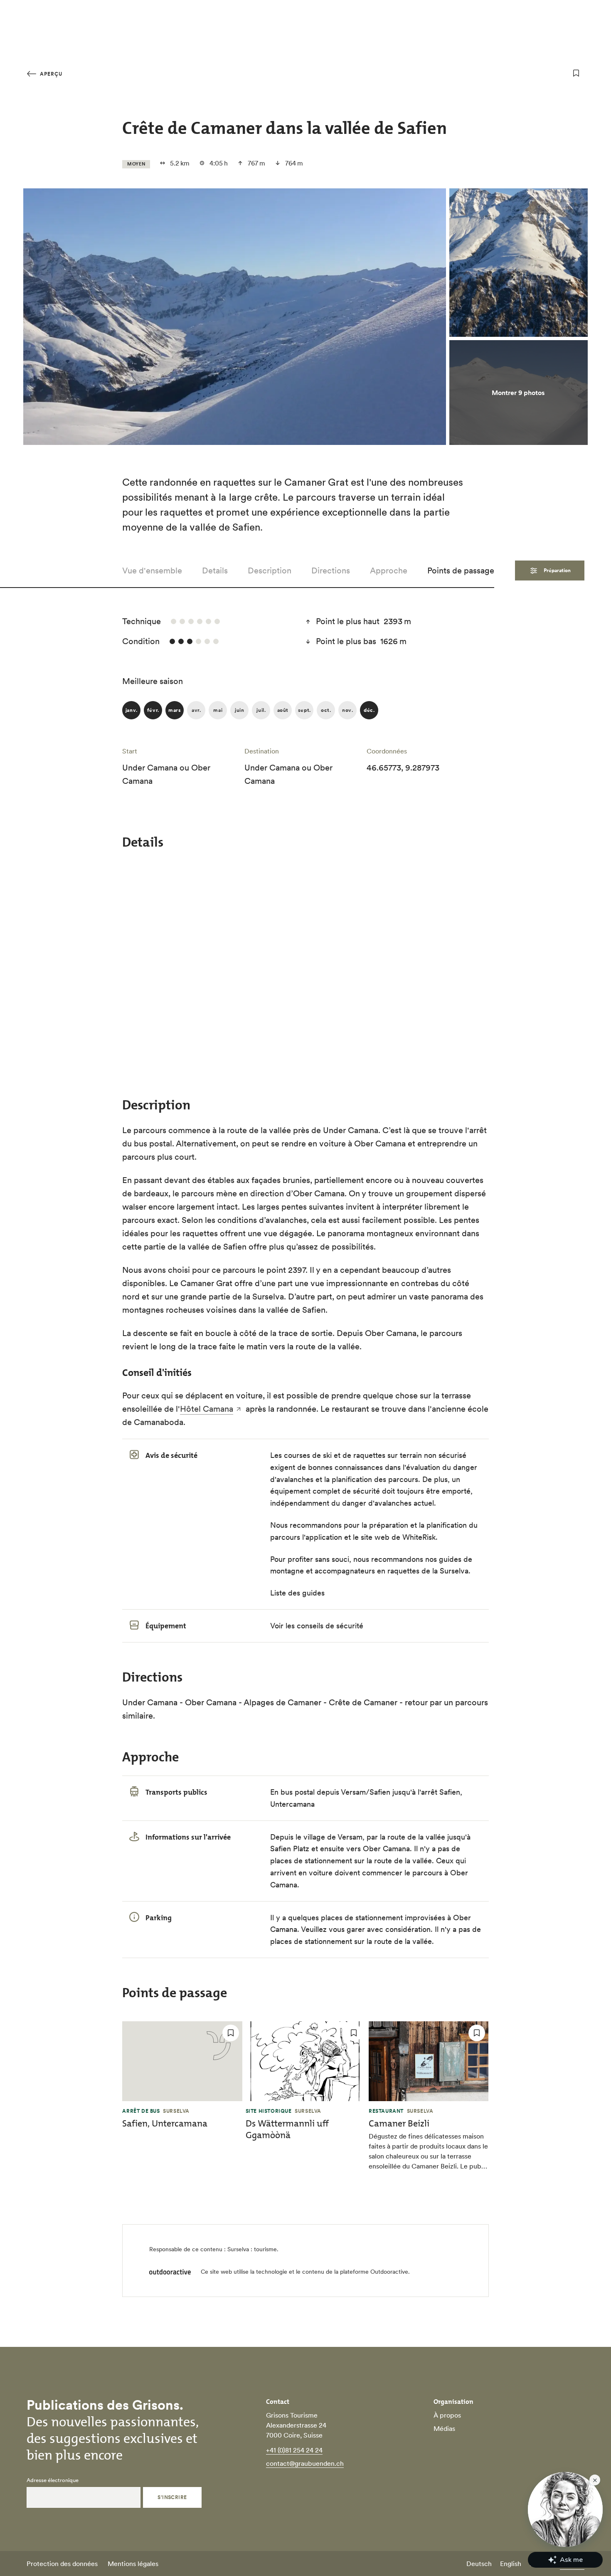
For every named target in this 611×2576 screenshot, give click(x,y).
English (511, 2564)
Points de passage (461, 571)
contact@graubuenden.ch (305, 2463)
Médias (444, 2428)
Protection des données (62, 2564)
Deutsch (479, 2564)
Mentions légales (133, 2564)
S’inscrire (172, 2497)
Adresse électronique (53, 2480)
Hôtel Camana (207, 1409)
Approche (389, 571)
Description (270, 571)
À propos (447, 2415)
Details (215, 571)
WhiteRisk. (420, 1537)
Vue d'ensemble (152, 571)
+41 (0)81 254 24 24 (294, 2450)
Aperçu (50, 74)
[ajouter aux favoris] (576, 73)
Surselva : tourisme (252, 2249)
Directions (331, 571)
